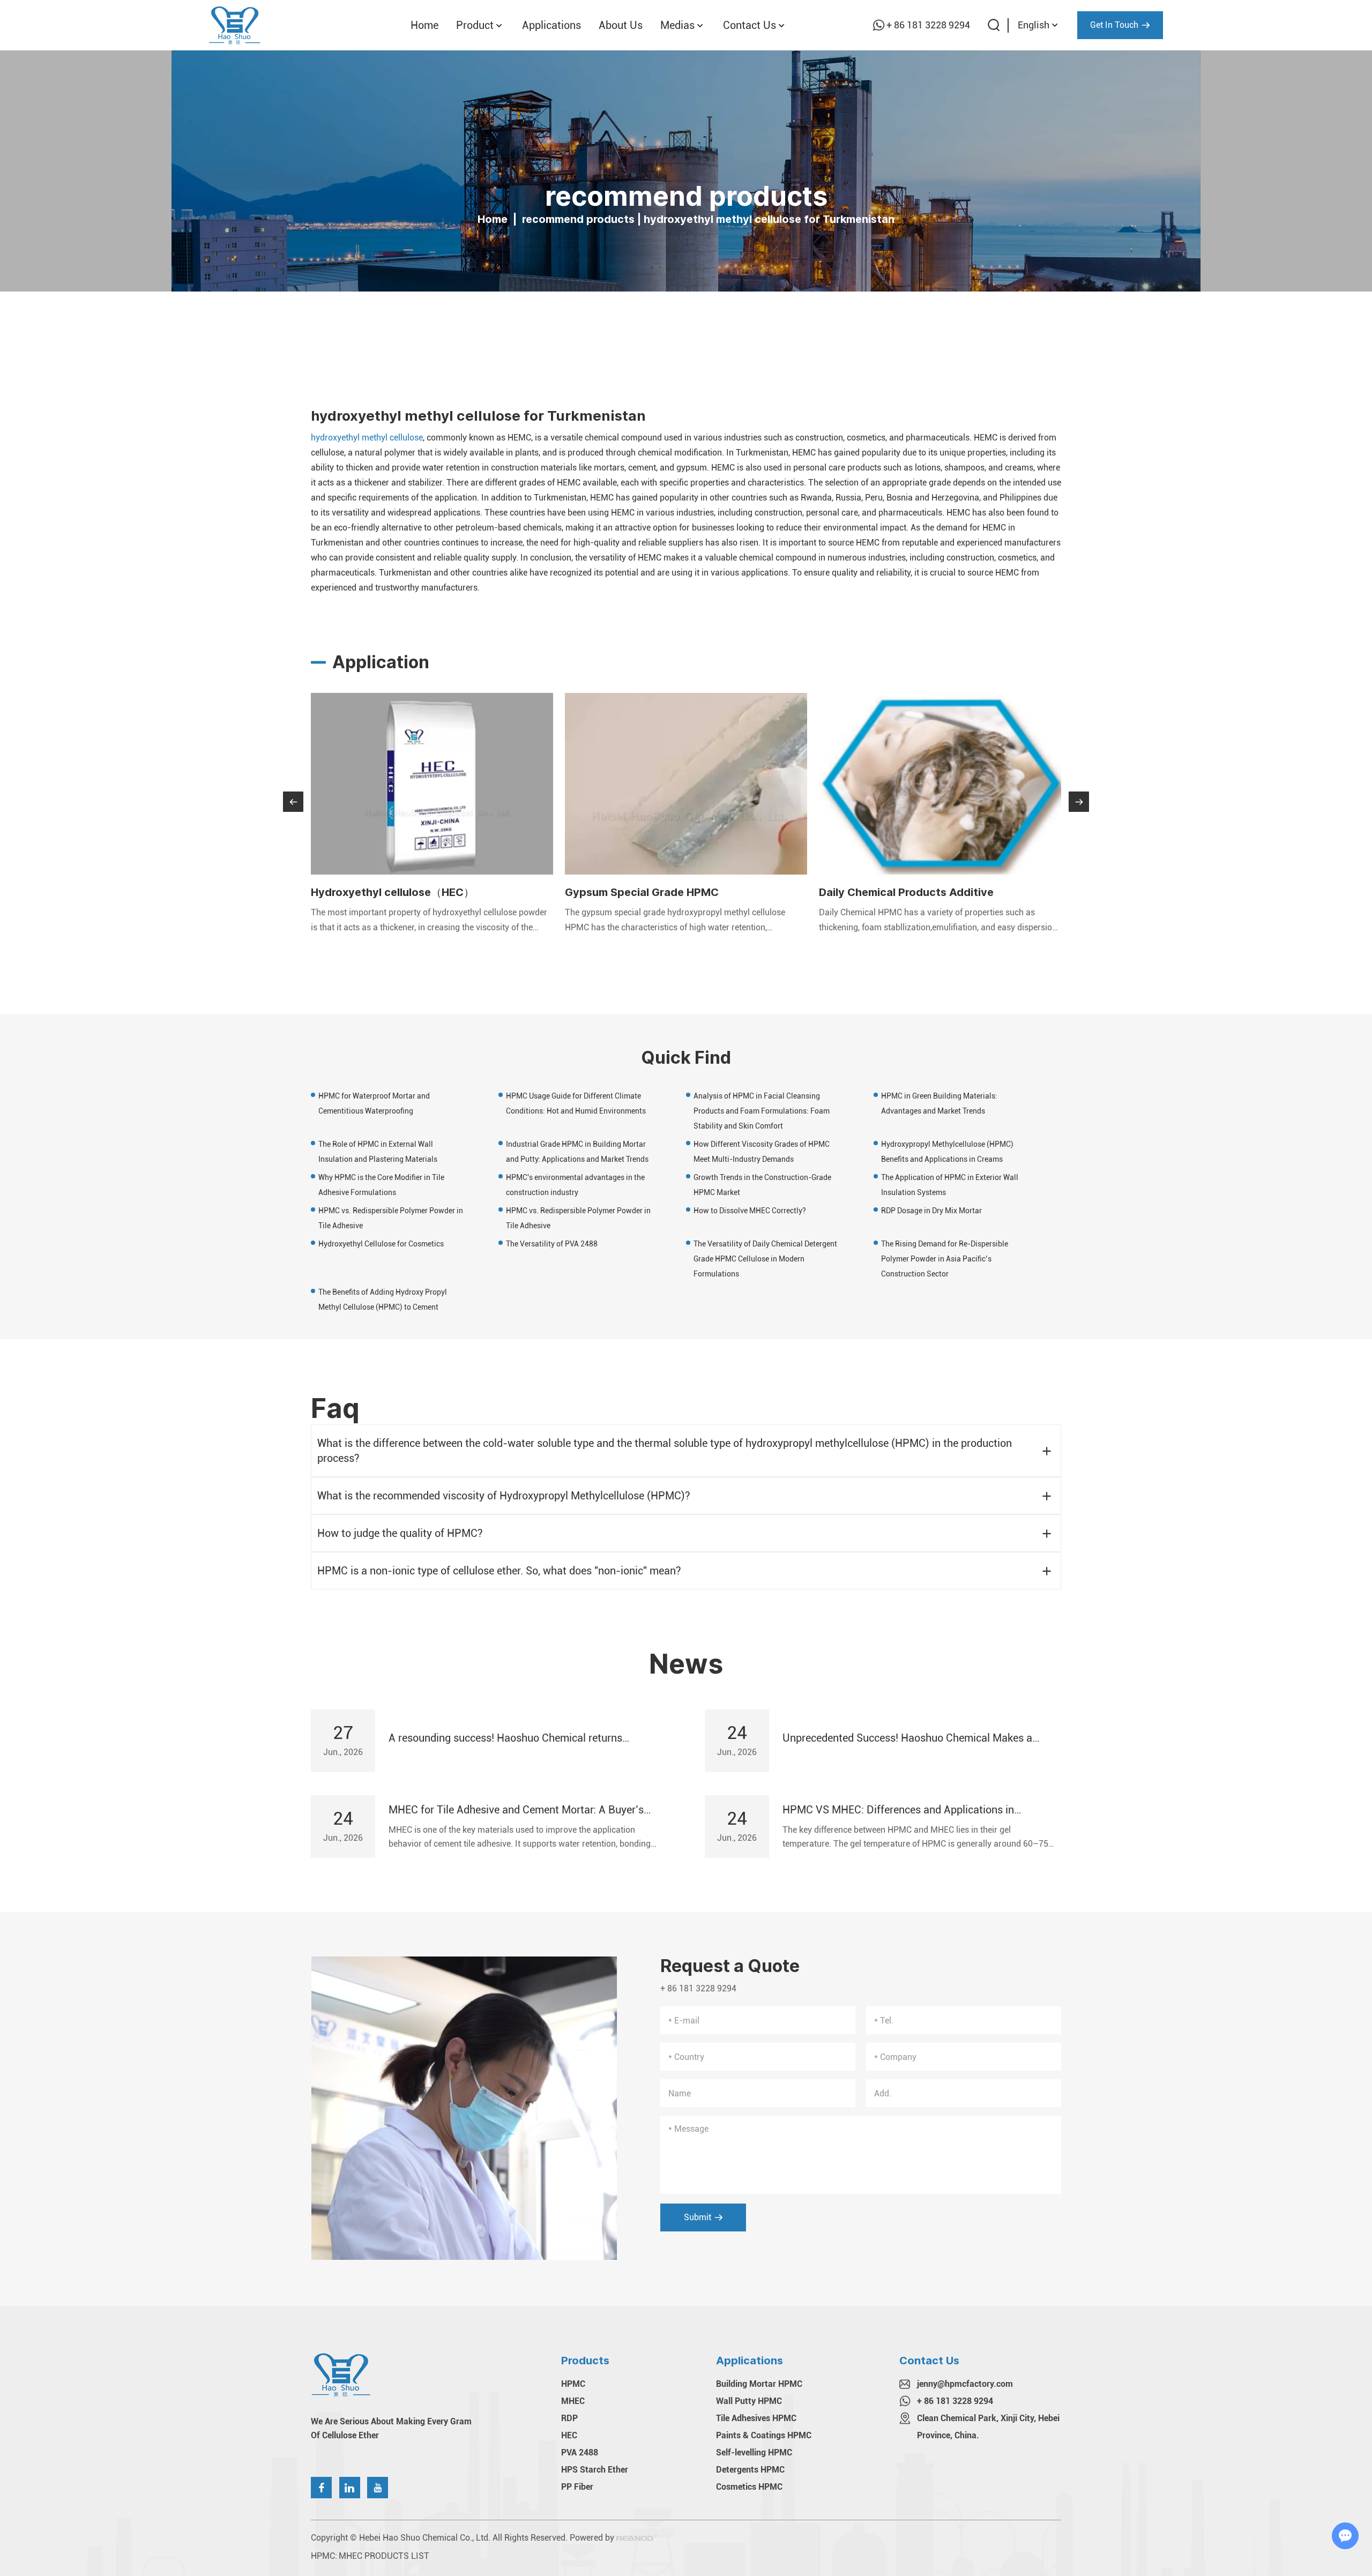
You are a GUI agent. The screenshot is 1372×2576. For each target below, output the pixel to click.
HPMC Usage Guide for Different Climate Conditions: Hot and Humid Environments (576, 1103)
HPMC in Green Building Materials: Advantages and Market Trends (939, 1103)
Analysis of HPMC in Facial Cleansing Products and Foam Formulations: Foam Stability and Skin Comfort (762, 1111)
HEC (569, 2435)
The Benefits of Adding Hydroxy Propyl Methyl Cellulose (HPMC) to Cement (383, 1300)
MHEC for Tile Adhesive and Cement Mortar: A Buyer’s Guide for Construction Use (516, 1810)
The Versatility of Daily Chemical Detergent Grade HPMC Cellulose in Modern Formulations (765, 1259)
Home (424, 25)
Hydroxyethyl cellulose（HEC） (393, 892)
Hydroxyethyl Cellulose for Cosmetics (381, 1244)
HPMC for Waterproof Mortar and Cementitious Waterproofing (374, 1103)
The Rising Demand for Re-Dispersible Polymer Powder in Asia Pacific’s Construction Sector (945, 1259)
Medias (677, 25)
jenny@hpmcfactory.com (965, 2384)
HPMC (573, 2384)
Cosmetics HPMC (749, 2487)
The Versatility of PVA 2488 (552, 1244)
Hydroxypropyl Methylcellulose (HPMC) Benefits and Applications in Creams (947, 1152)
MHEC (573, 2401)
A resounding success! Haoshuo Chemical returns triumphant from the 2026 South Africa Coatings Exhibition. (505, 1738)
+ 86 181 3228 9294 (928, 25)
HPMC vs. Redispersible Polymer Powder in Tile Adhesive (391, 1218)
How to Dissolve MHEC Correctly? (750, 1211)
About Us (621, 25)
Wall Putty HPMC (749, 2401)
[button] (293, 802)
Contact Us (750, 25)
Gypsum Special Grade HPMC (642, 892)
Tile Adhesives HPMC (756, 2418)
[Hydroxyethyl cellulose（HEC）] (432, 784)
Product (475, 25)
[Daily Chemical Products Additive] (940, 784)
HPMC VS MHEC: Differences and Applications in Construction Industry (898, 1810)
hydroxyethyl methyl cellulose (367, 438)
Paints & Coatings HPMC (764, 2435)
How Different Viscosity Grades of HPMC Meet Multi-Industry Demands (762, 1152)
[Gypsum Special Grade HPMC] (686, 784)
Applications (551, 25)
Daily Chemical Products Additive (906, 892)
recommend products (578, 219)
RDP (569, 2418)
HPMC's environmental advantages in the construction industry (575, 1185)
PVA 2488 (580, 2452)
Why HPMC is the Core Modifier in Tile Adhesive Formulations (381, 1185)
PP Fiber (577, 2487)
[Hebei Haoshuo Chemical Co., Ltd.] (235, 25)
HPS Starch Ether (595, 2470)
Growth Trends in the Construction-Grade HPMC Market (762, 1185)
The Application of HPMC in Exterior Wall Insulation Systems (950, 1185)
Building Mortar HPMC (759, 2384)
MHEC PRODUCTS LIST (384, 2556)
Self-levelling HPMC (754, 2452)
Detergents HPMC (750, 2470)
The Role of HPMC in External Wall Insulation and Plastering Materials (378, 1152)
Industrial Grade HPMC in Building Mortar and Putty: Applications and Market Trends (577, 1152)
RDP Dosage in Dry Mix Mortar (931, 1211)
